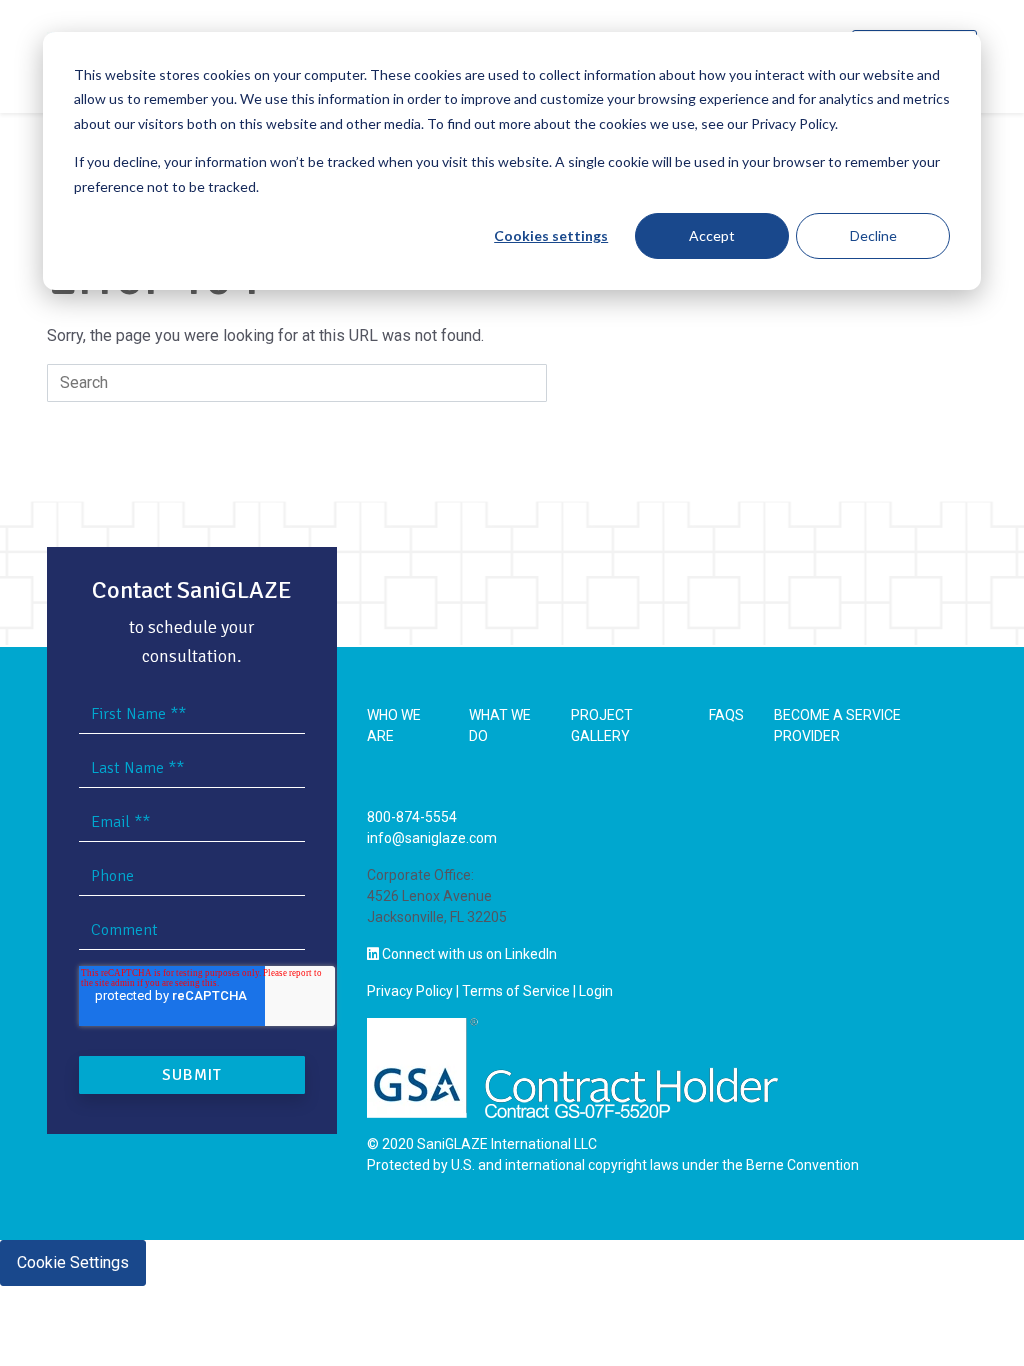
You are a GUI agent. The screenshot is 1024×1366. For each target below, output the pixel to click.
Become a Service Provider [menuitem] (837, 725)
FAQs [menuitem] (726, 715)
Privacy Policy (410, 991)
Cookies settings (551, 235)
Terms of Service (516, 991)
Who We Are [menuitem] (394, 725)
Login (596, 991)
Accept (712, 235)
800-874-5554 (412, 817)
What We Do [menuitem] (500, 725)
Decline (873, 235)
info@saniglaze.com (432, 838)
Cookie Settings (73, 1262)
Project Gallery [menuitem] (602, 725)
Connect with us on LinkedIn (468, 954)
